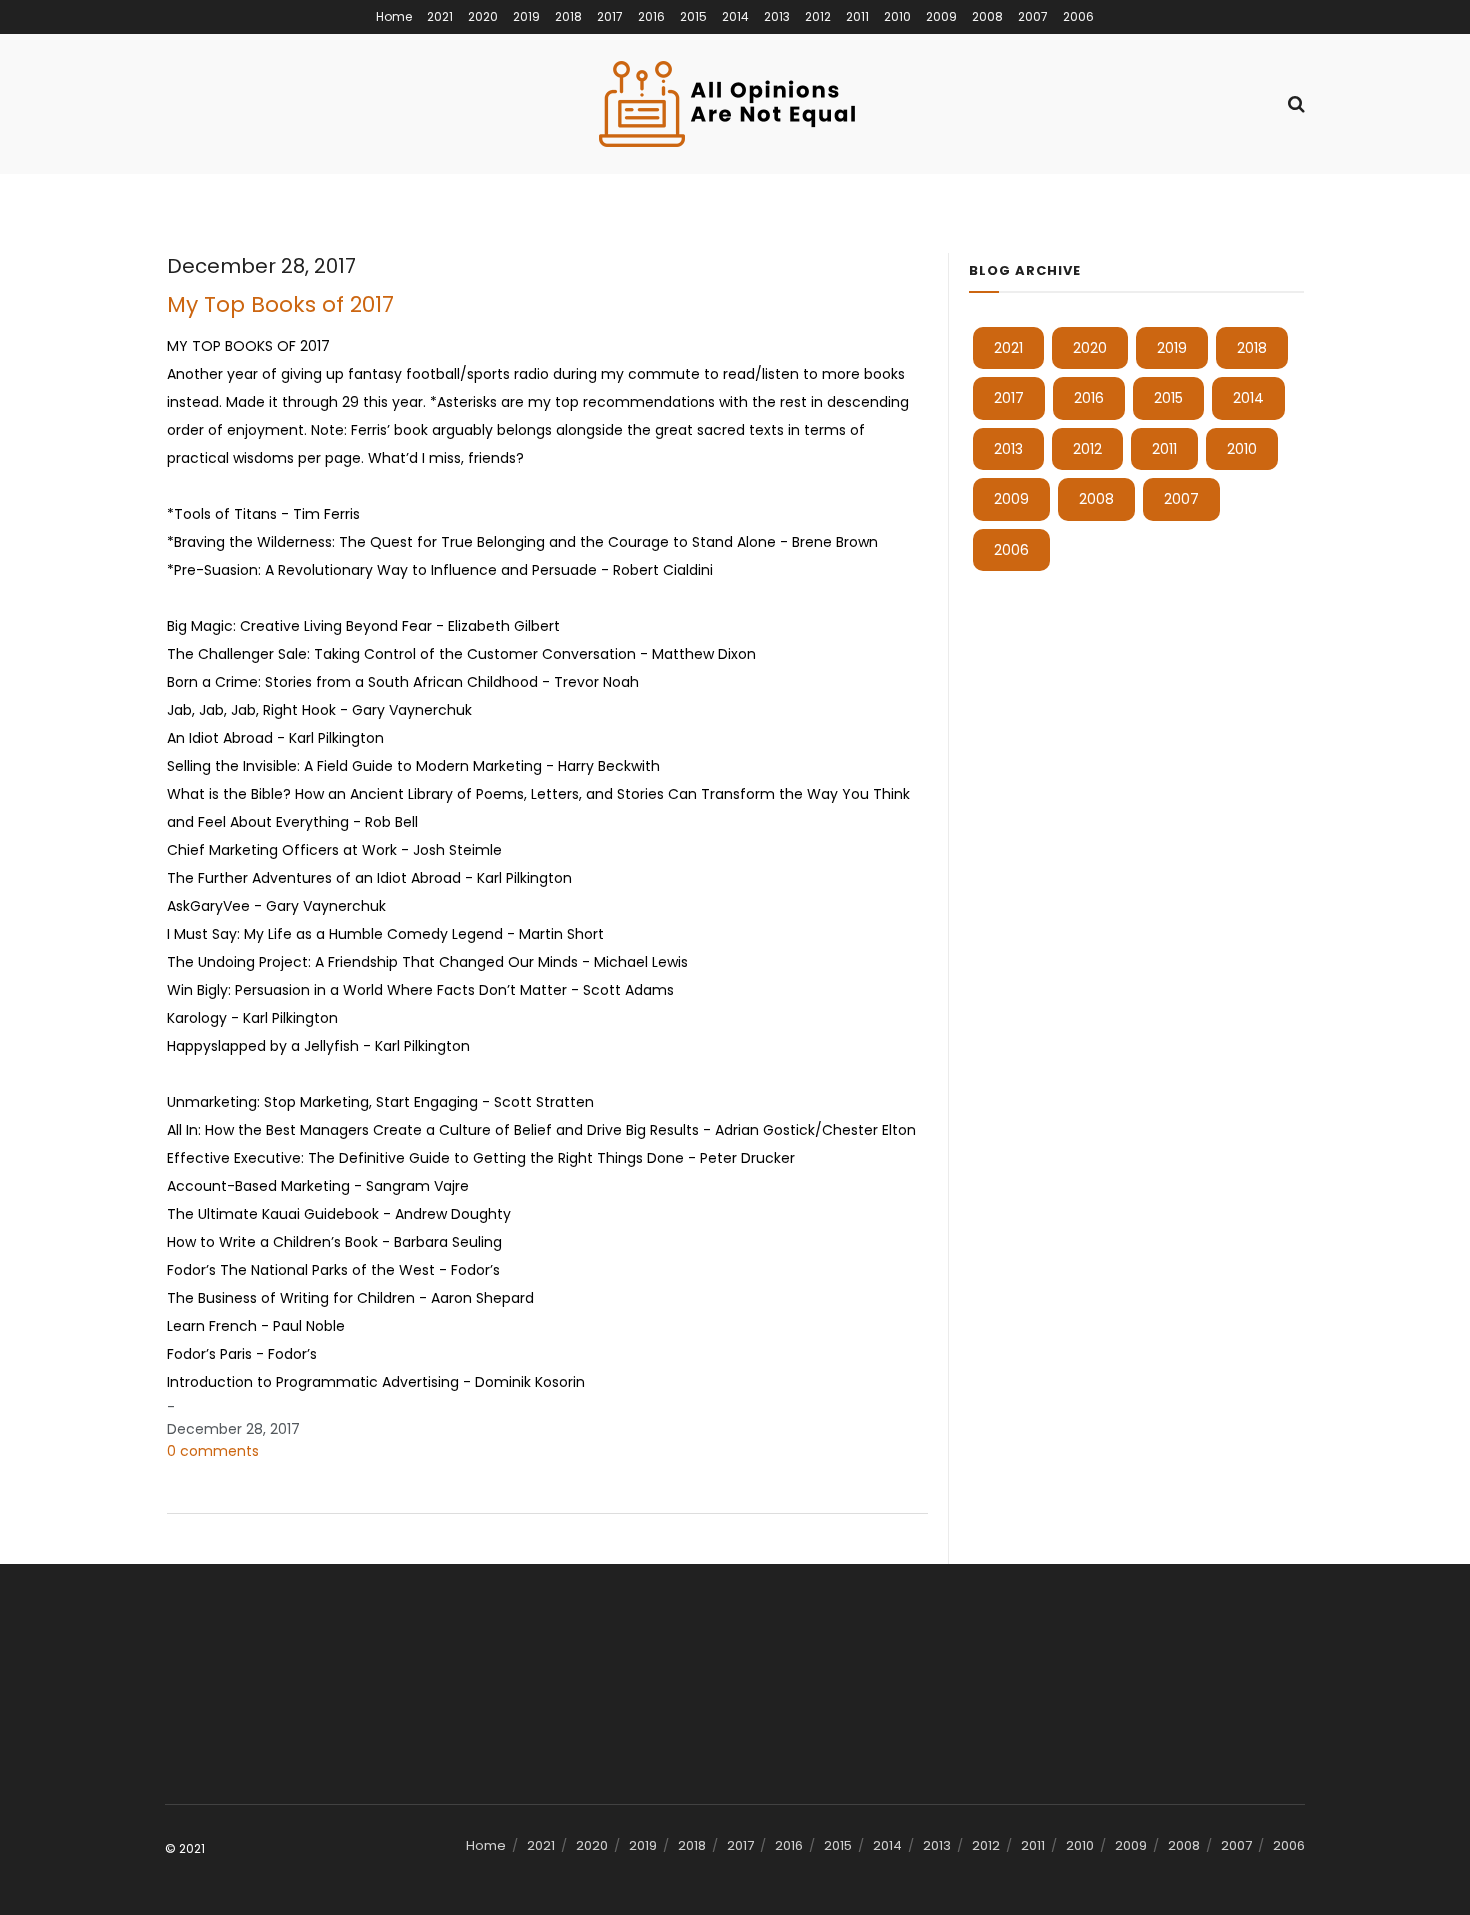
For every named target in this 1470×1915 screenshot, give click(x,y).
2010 (897, 16)
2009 (941, 16)
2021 (440, 16)
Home (394, 16)
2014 (735, 16)
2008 (987, 16)
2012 (818, 16)
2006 (1078, 16)
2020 (483, 16)
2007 (1033, 16)
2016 (651, 16)
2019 (526, 16)
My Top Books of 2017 (280, 304)
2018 (568, 16)
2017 (610, 16)
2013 (777, 16)
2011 (857, 16)
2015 (693, 16)
